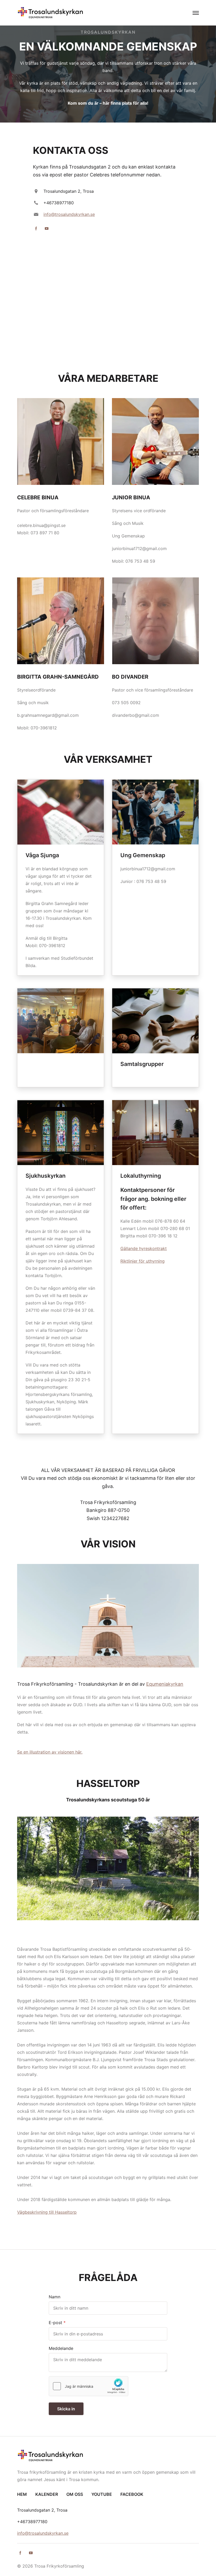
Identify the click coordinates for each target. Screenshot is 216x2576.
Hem (22, 2494)
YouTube (102, 2494)
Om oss (75, 2494)
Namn (55, 2297)
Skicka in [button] (66, 2409)
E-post (55, 2323)
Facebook (132, 2494)
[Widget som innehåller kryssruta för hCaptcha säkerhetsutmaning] (89, 2386)
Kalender (47, 2494)
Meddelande (61, 2348)
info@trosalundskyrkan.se (69, 214)
